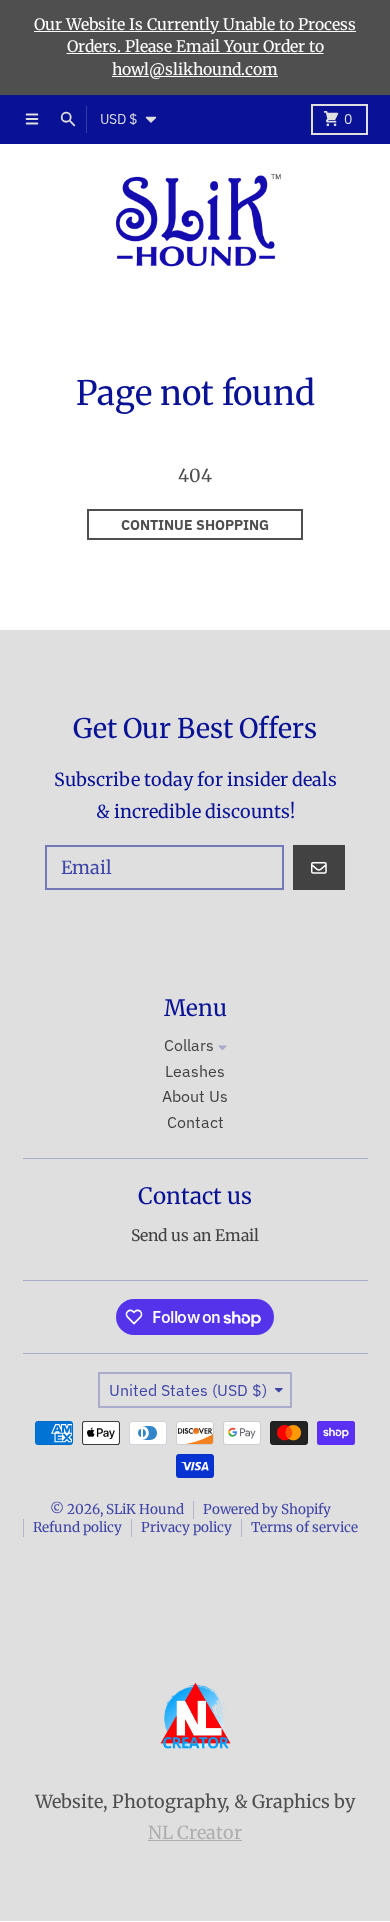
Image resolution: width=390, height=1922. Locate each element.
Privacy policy (186, 1527)
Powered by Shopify (267, 1509)
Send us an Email (195, 1235)
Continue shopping (195, 525)
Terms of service (304, 1527)
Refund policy (77, 1527)
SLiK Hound (145, 1509)
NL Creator (195, 1832)
